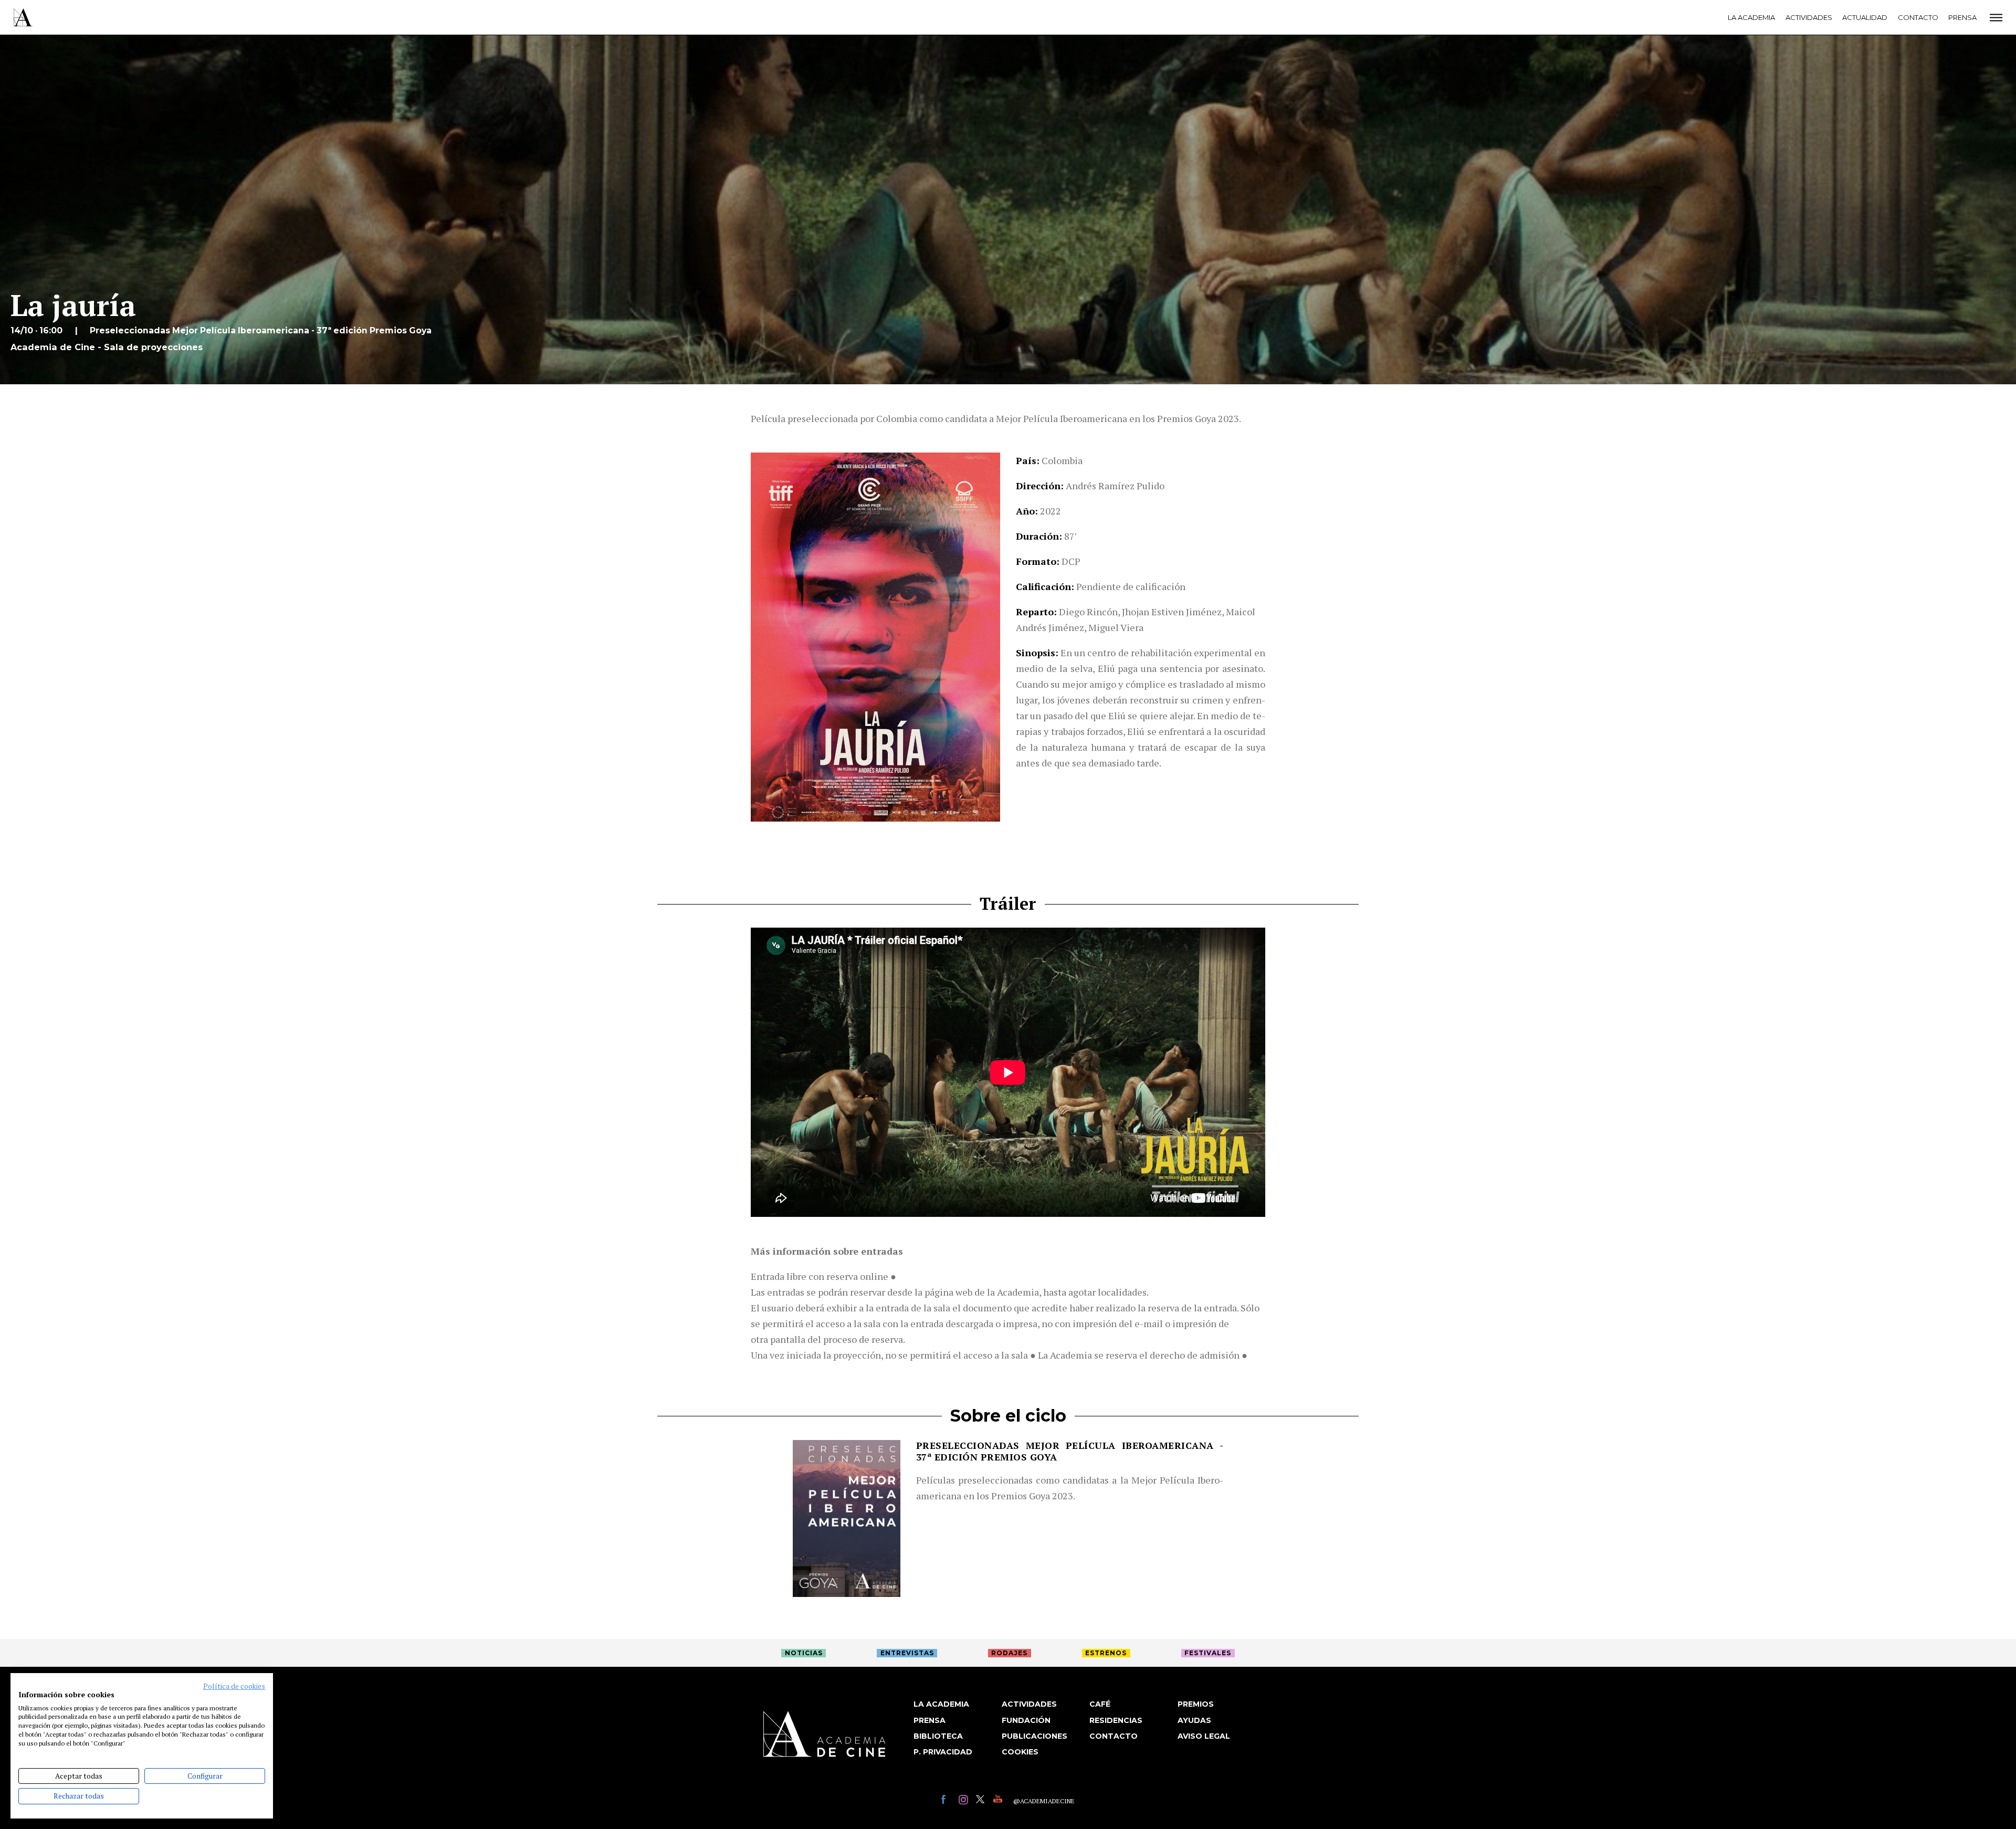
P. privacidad (943, 1752)
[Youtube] (999, 1801)
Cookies (1020, 1752)
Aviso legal (1204, 1736)
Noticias (804, 1653)
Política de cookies (234, 1686)
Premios (1196, 1704)
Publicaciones (1035, 1736)
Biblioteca (938, 1736)
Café (1100, 1704)
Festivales (1208, 1653)
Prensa (1962, 17)
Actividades (1809, 17)
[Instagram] (965, 1801)
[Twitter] (982, 1801)
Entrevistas (907, 1653)
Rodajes (1009, 1653)
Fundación (1026, 1720)
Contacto (1918, 17)
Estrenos (1106, 1653)
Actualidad (1865, 17)
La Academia (1751, 17)
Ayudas (1194, 1720)
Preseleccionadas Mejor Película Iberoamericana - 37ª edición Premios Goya (1070, 1451)
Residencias (1116, 1720)
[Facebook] (947, 1801)
